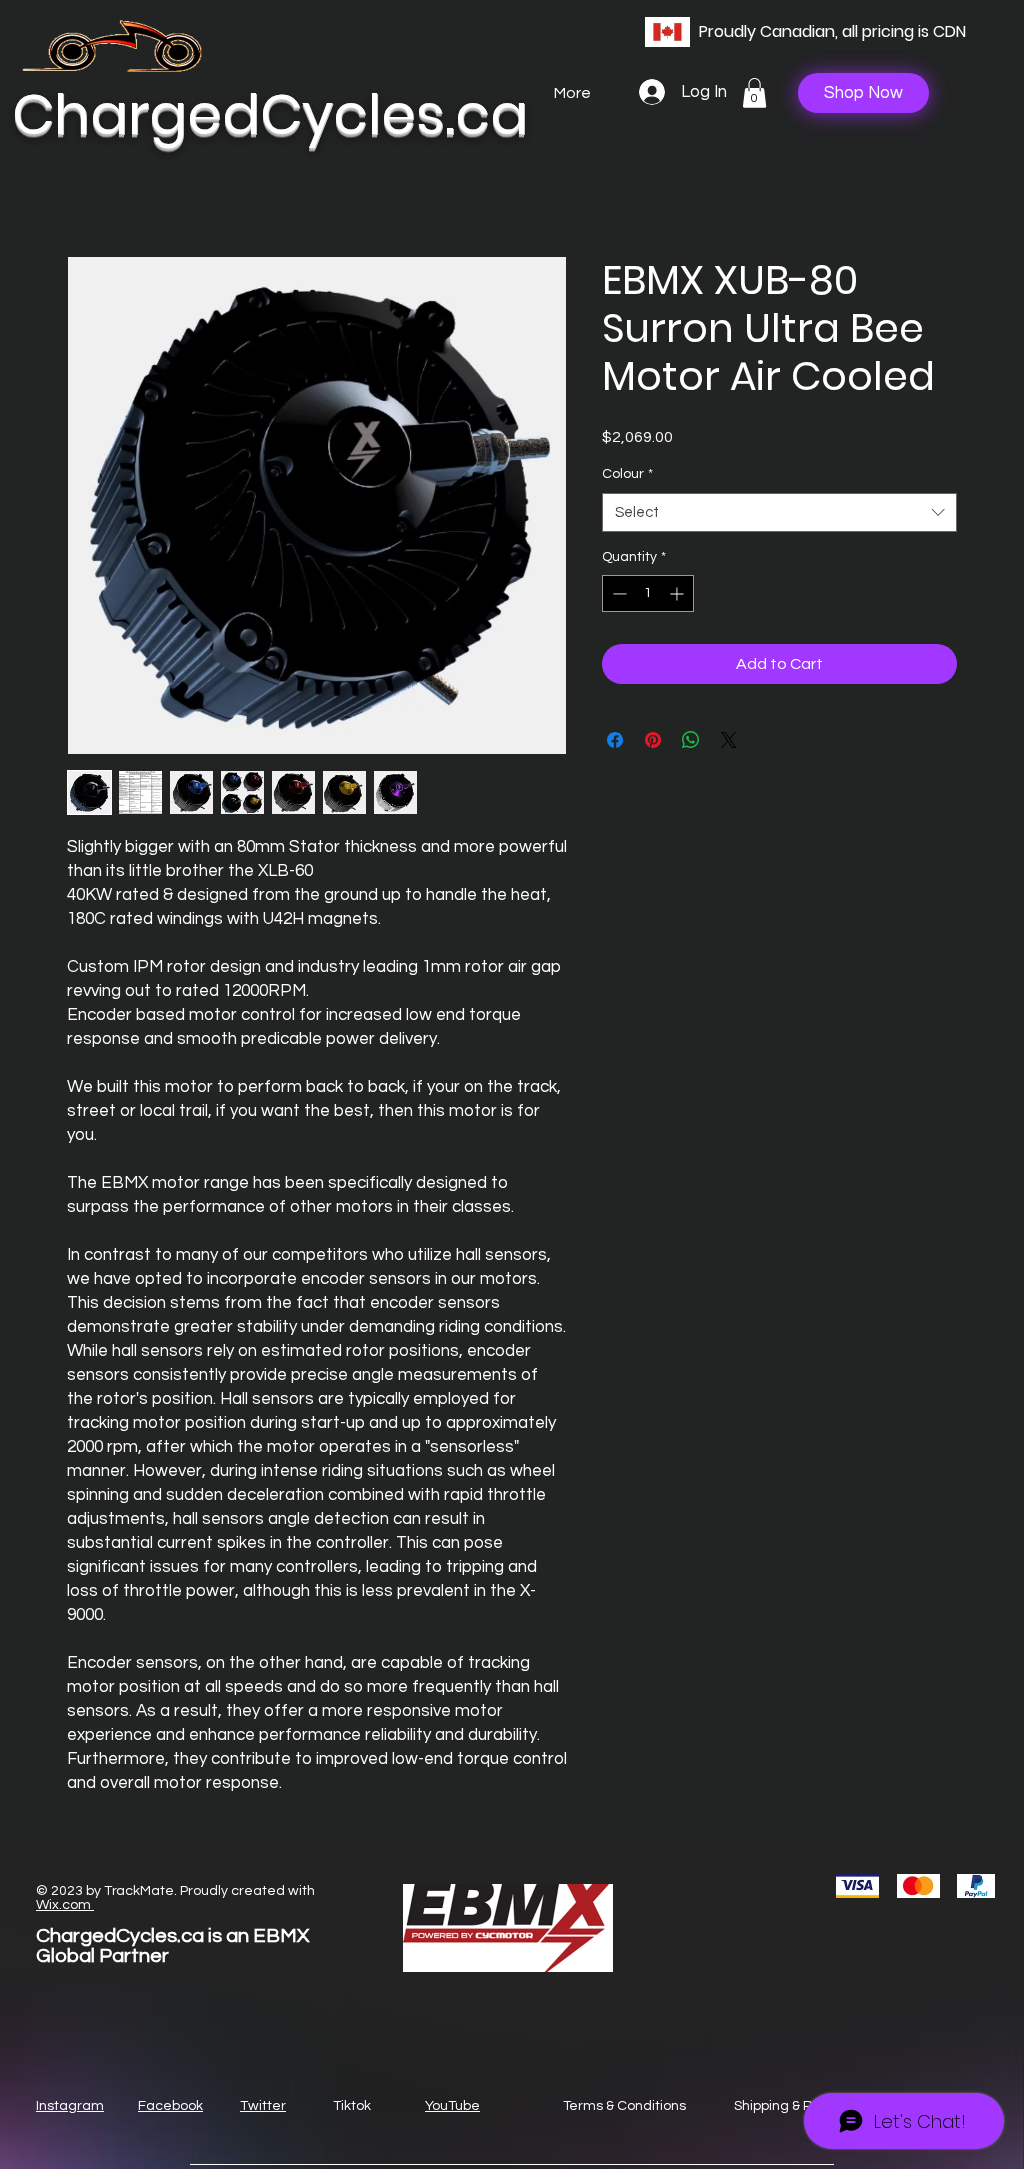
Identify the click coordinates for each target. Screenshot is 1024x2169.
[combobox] (779, 512)
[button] (754, 93)
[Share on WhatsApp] (691, 740)
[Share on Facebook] (615, 740)
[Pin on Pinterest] (653, 740)
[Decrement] (617, 593)
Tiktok (352, 2106)
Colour (627, 474)
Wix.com (65, 1905)
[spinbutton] (648, 593)
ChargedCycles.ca (270, 114)
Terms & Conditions (624, 2106)
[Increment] (678, 593)
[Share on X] (729, 740)
